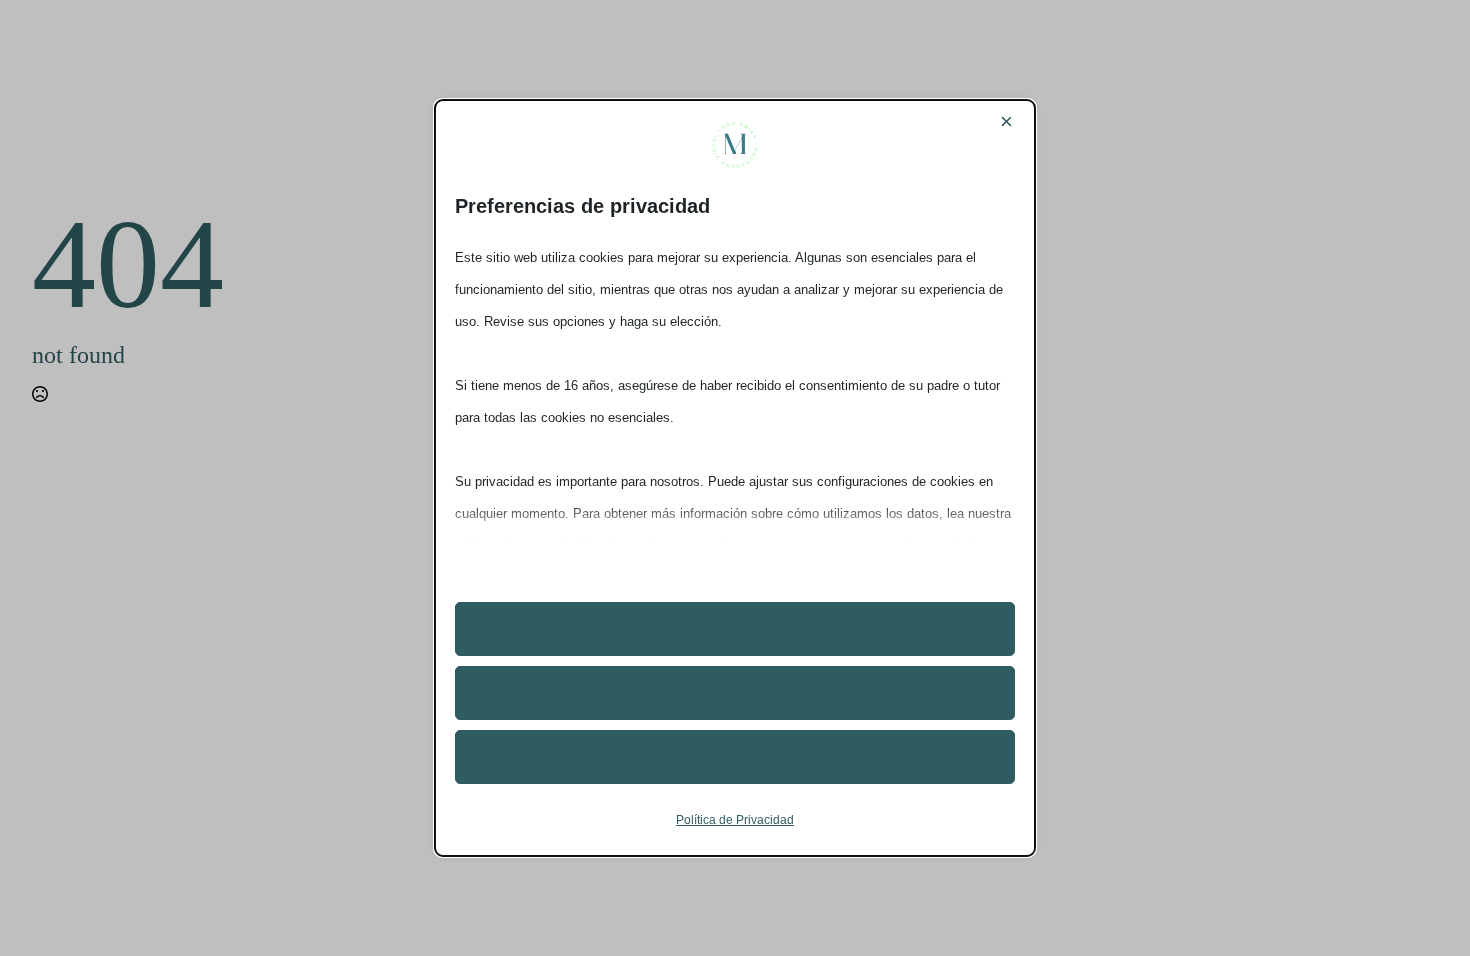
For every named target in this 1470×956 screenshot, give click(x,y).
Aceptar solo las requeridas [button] (735, 693)
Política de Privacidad (735, 820)
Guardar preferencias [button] (735, 757)
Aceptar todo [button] (735, 629)
